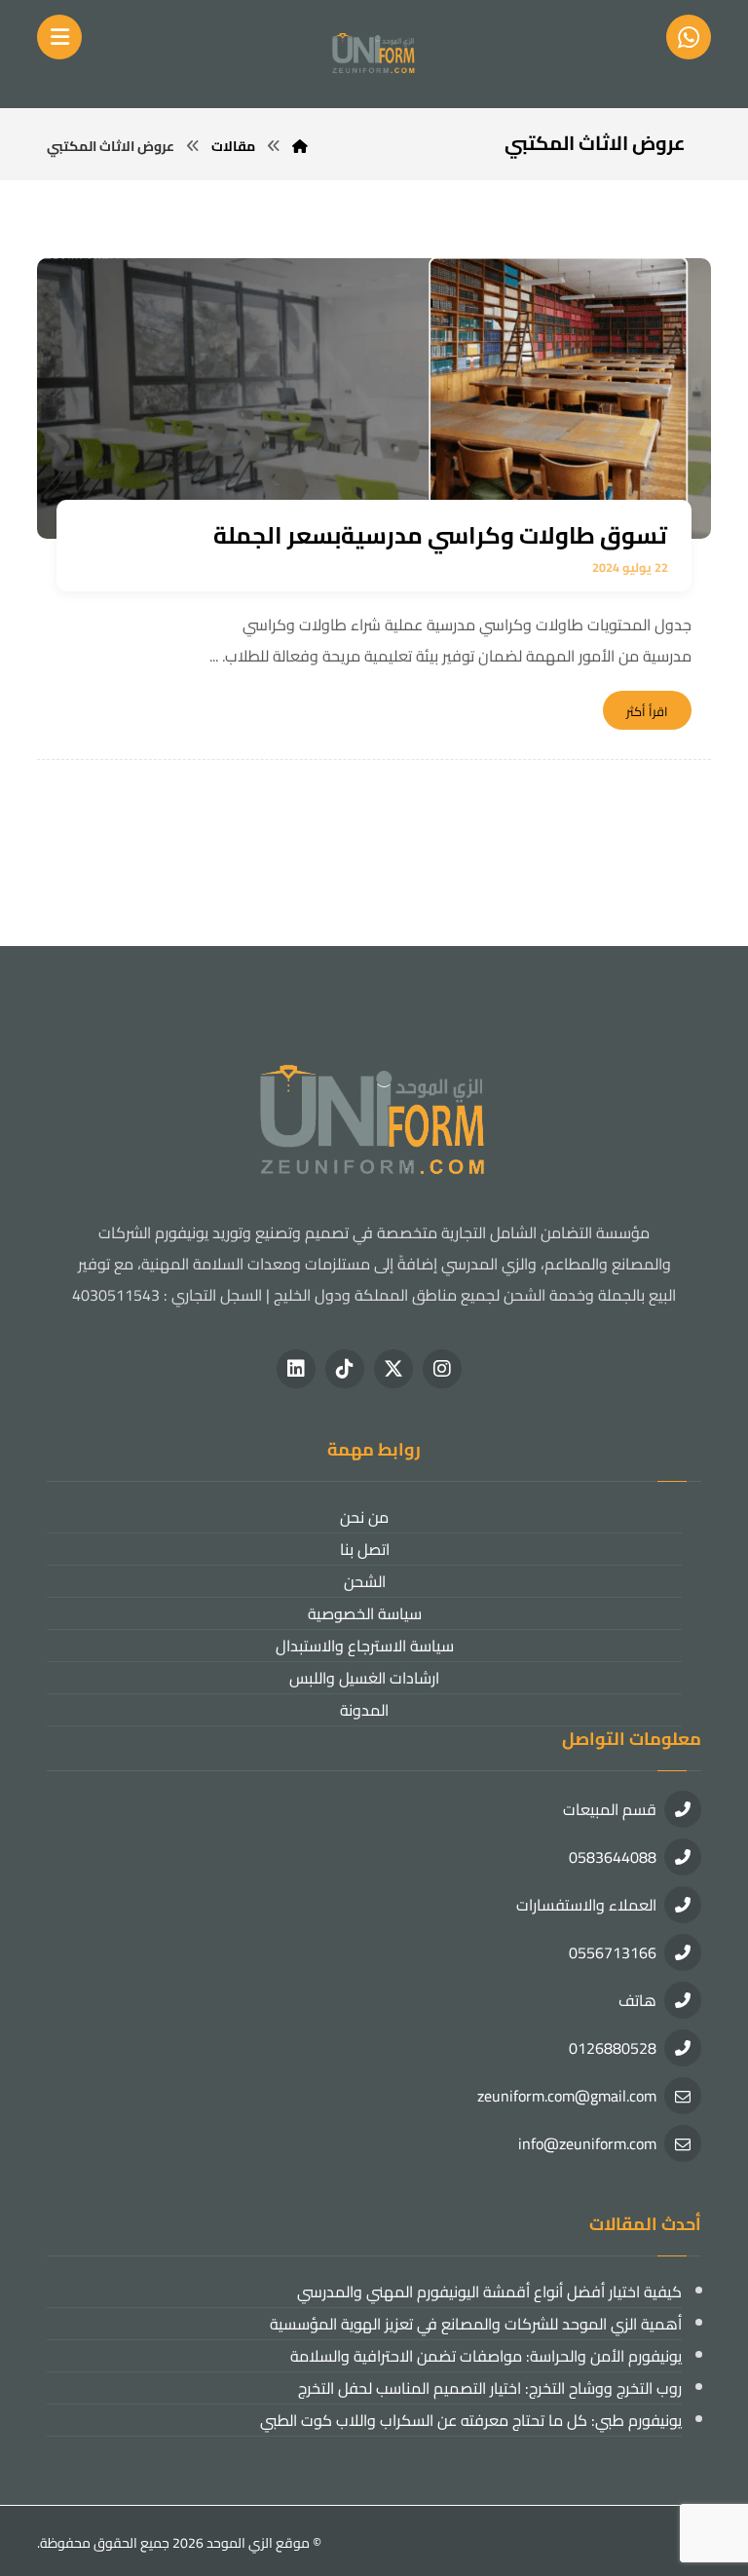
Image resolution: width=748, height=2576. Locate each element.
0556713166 (613, 1952)
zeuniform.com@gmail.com (567, 2096)
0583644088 (613, 1857)
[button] (442, 1369)
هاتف (637, 2000)
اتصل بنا (365, 1549)
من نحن (364, 1517)
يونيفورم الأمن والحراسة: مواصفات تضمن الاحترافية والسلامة (486, 2356)
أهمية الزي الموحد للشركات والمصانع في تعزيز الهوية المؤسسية (475, 2324)
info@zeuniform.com (587, 2143)
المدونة (364, 1710)
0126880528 (613, 2048)
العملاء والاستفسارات (586, 1905)
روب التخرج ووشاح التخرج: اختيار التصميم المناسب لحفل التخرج (489, 2388)
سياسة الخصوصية (365, 1613)
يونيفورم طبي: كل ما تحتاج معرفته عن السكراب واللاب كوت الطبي (470, 2420)
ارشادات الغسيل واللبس (364, 1678)
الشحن (365, 1581)
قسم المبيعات (610, 1809)
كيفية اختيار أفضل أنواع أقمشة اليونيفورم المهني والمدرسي (489, 2292)
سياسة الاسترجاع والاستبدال (365, 1646)
